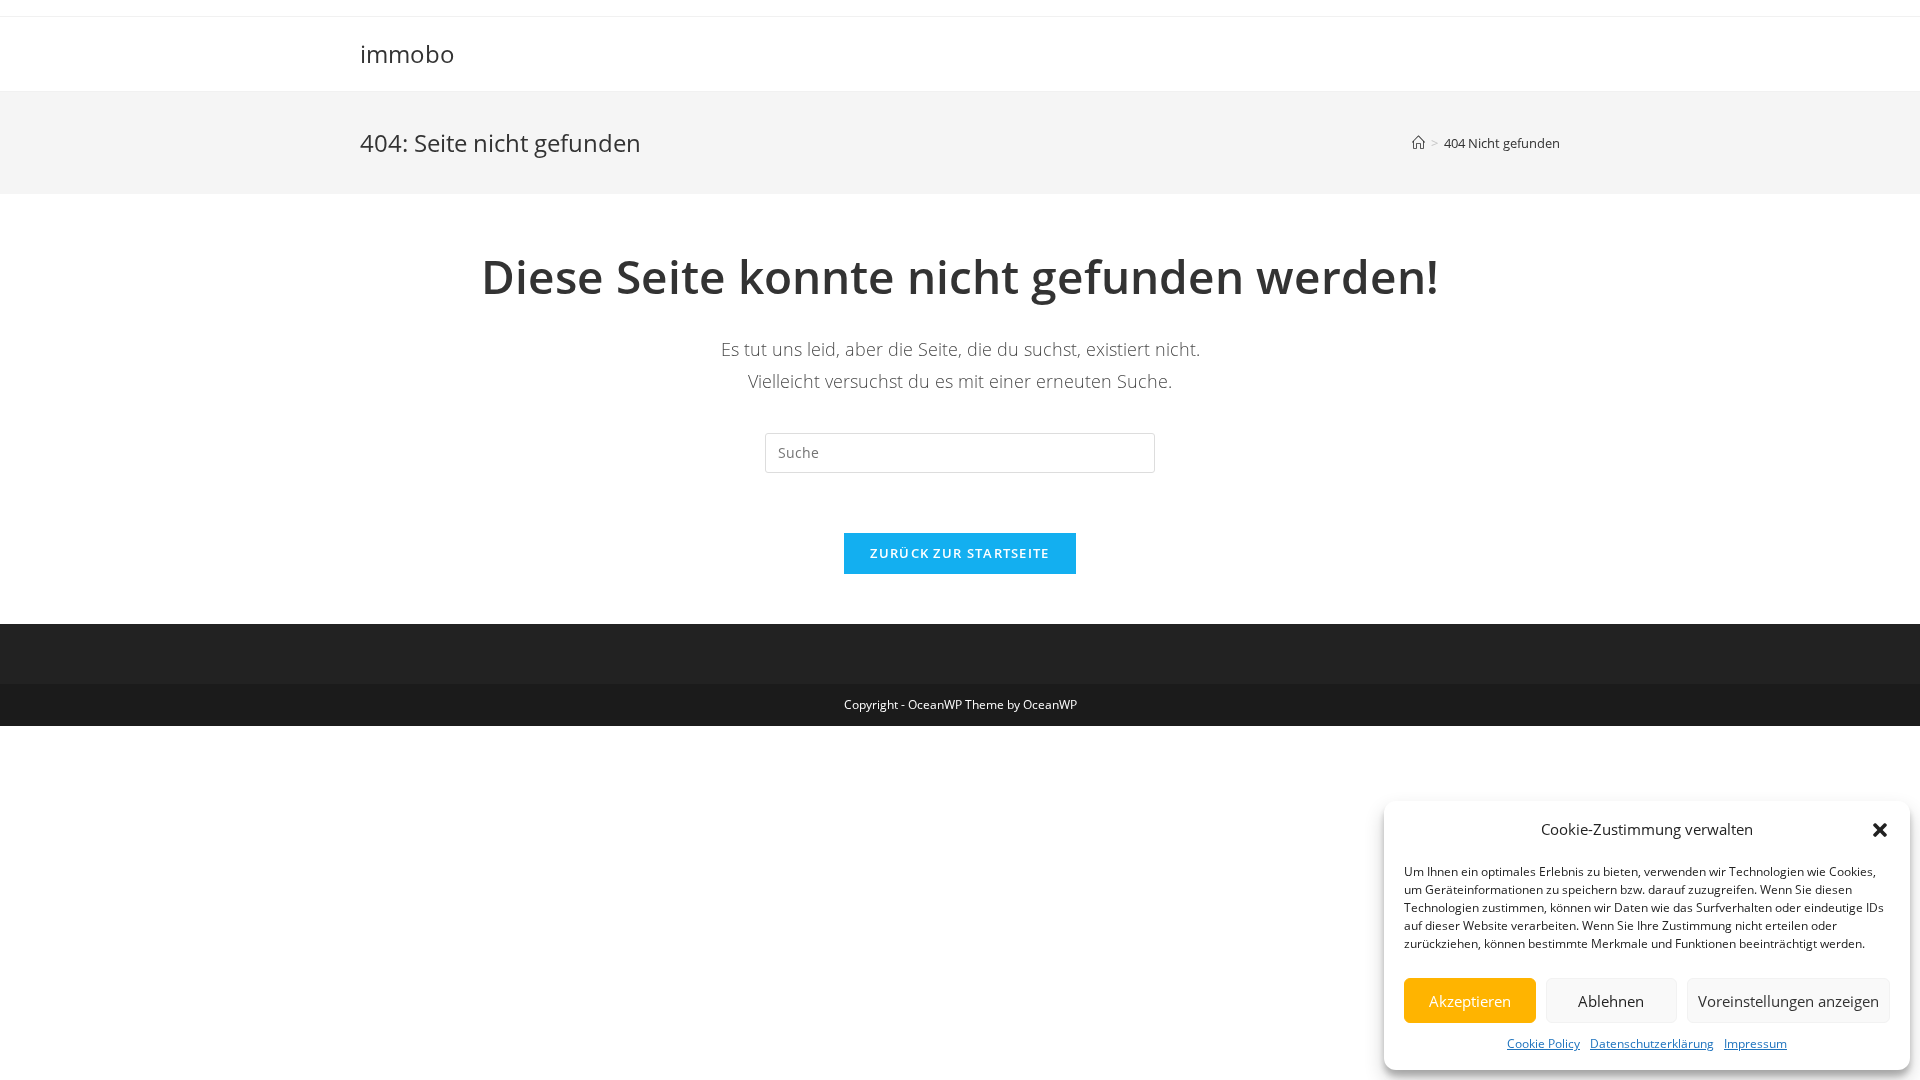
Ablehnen (1611, 1001)
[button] (1880, 830)
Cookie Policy (1543, 1043)
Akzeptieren (1470, 1001)
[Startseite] (1418, 143)
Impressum (1755, 1043)
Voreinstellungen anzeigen (1788, 1001)
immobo (407, 53)
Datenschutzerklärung (1652, 1043)
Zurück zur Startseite (959, 553)
